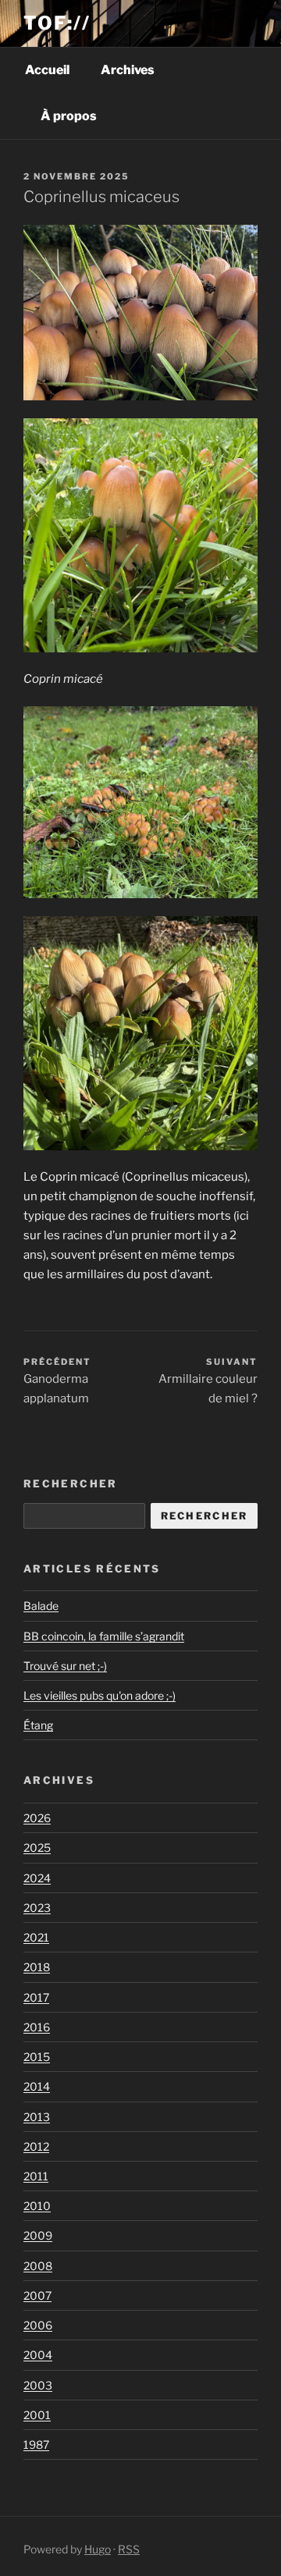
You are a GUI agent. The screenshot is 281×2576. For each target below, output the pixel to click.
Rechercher (71, 1483)
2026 (37, 1818)
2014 (37, 2086)
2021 (36, 1937)
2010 (37, 2206)
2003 (38, 2385)
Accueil (47, 70)
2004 (38, 2355)
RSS (129, 2549)
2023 (37, 1908)
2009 (38, 2235)
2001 (37, 2415)
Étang (38, 1725)
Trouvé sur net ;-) (65, 1666)
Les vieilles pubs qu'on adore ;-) (100, 1695)
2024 (37, 1878)
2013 (37, 2117)
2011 (36, 2176)
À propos (69, 116)
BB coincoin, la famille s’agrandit (104, 1636)
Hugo (98, 2549)
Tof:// (57, 23)
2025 (37, 1848)
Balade (41, 1606)
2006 (38, 2325)
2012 (36, 2146)
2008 (38, 2266)
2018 (37, 1967)
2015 (37, 2057)
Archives (128, 70)
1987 (36, 2445)
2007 (37, 2295)
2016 (37, 2027)
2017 (36, 1997)
